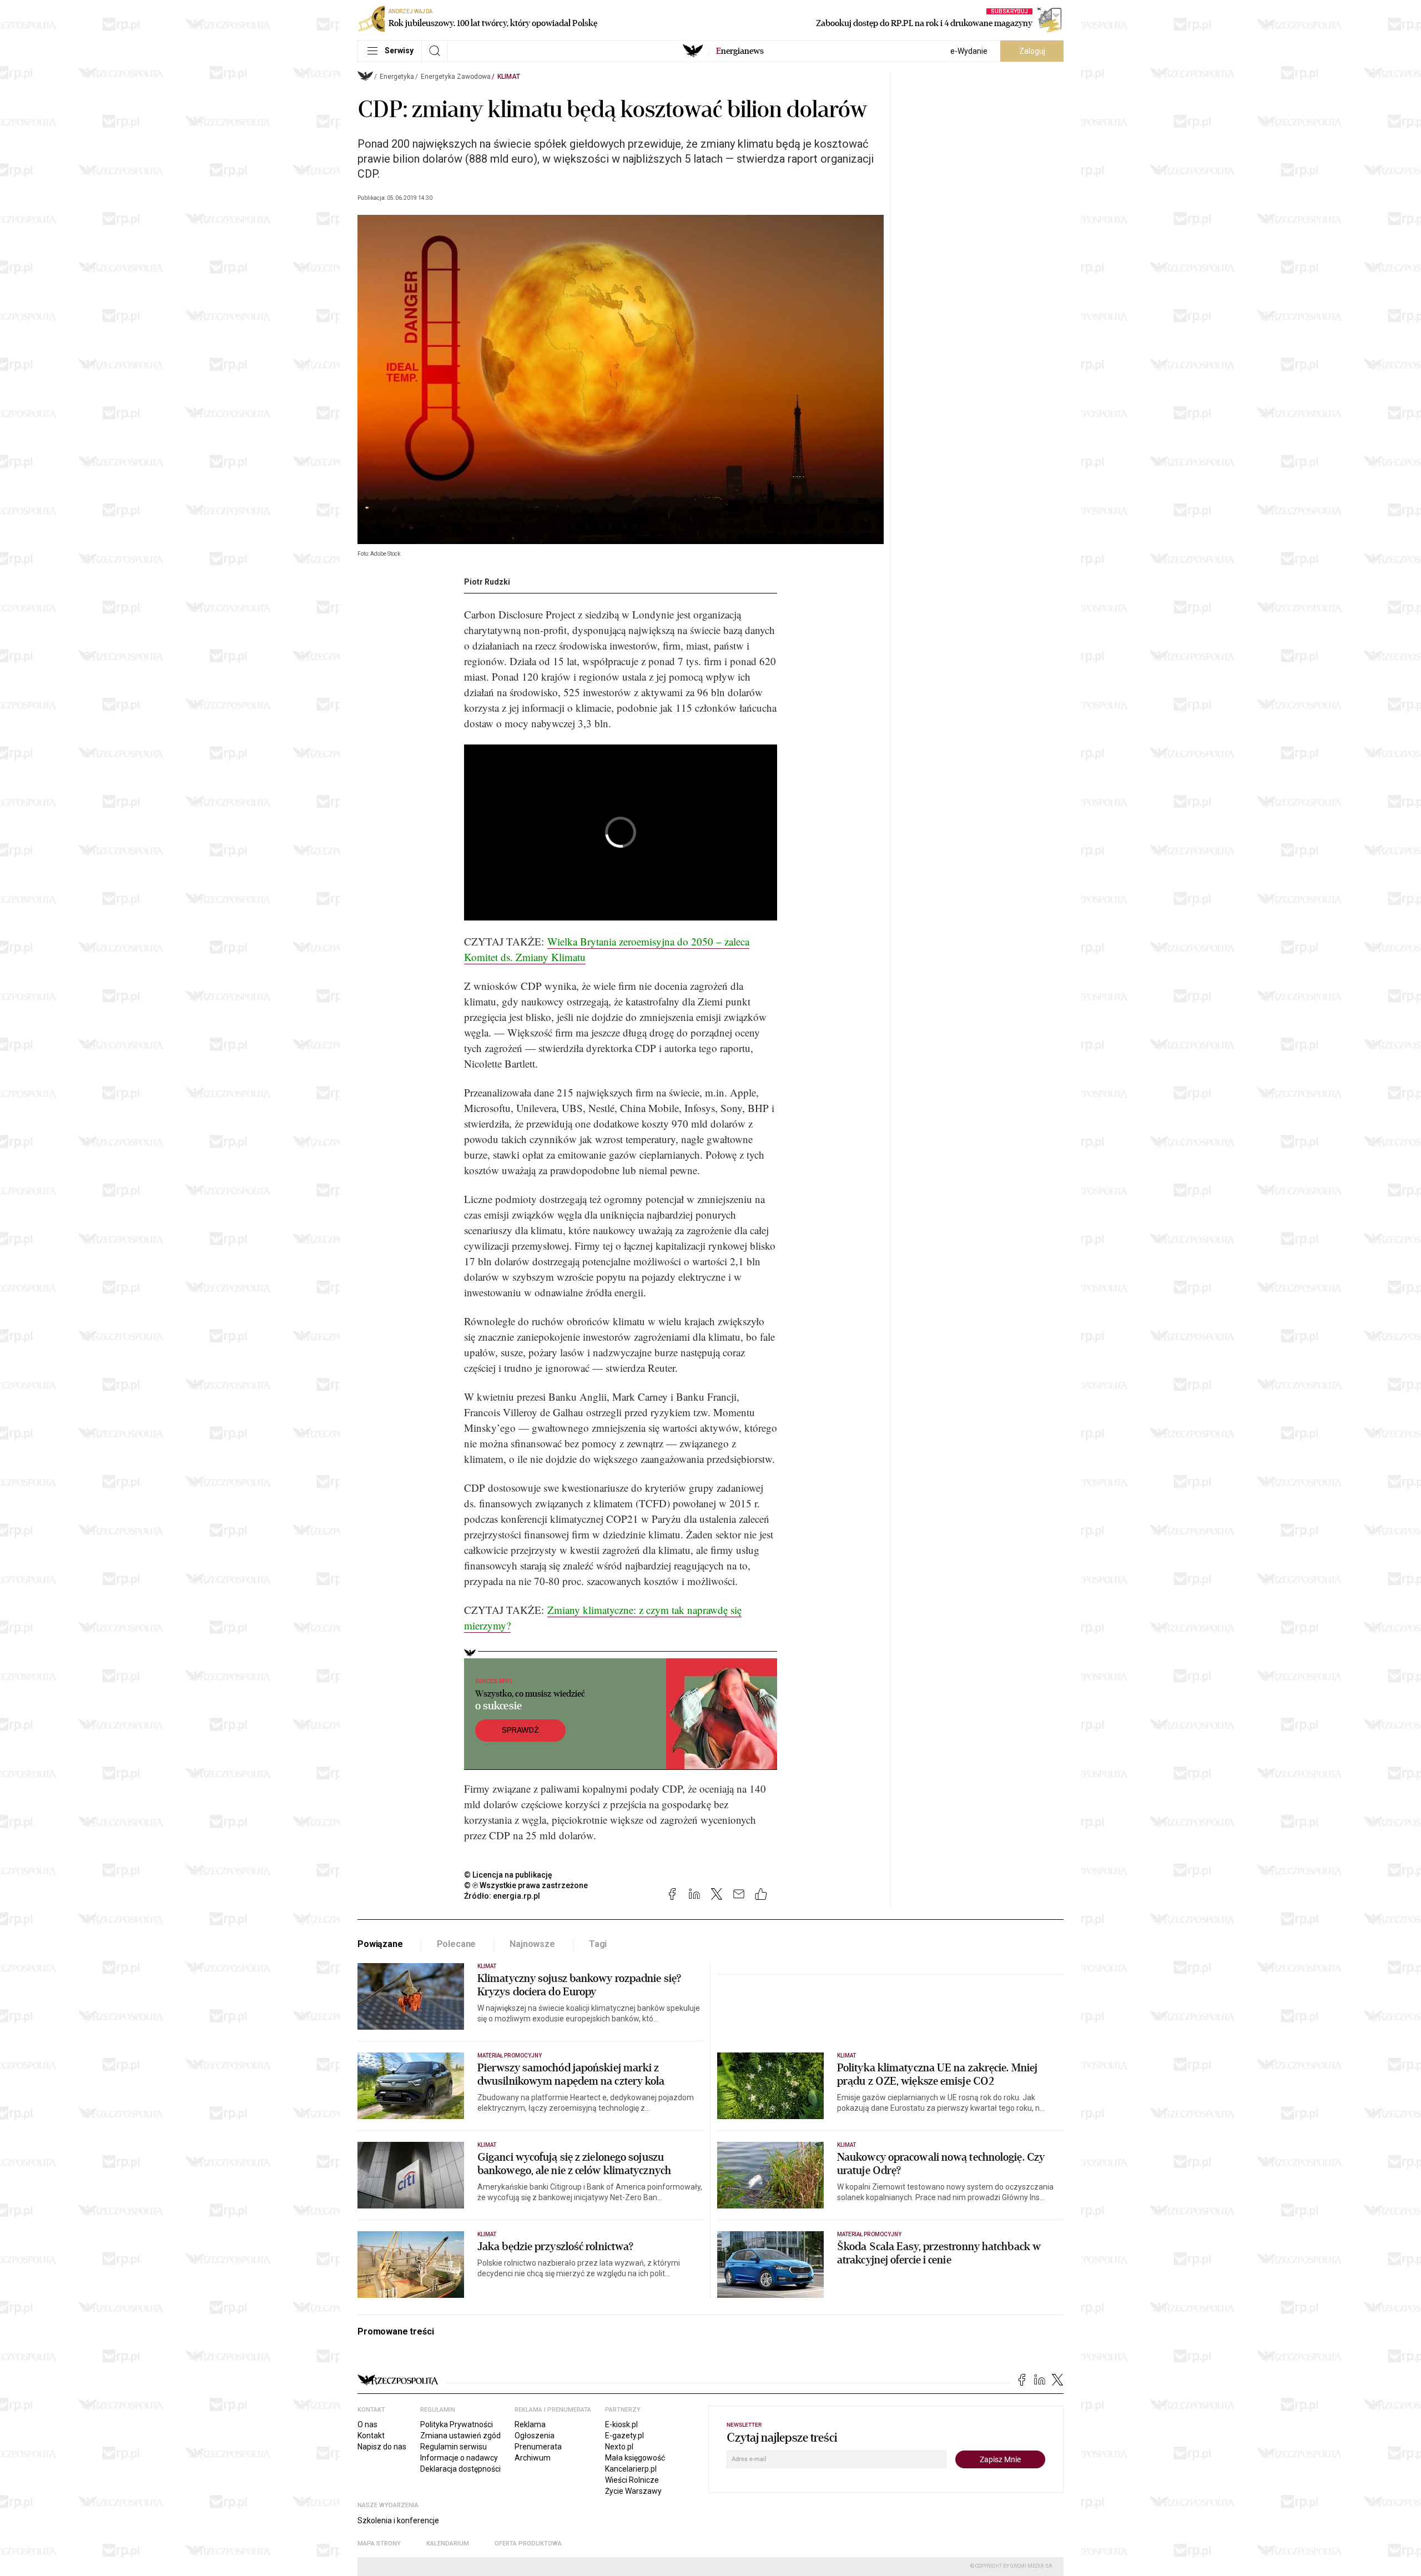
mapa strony (379, 2544)
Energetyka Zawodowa (456, 77)
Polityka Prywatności (457, 2424)
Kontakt (371, 2436)
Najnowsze (532, 1944)
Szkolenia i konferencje (398, 2520)
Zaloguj (1032, 51)
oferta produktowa (528, 2544)
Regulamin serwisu (453, 2447)
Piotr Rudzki (487, 582)
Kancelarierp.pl (631, 2469)
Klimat (509, 77)
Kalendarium (448, 2544)
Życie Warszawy (633, 2491)
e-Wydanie (969, 51)
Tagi (598, 1944)
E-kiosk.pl (621, 2424)
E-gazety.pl (624, 2436)
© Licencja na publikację (508, 1875)
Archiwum (533, 2458)
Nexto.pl (619, 2447)
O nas (367, 2424)
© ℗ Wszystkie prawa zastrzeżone (526, 1885)
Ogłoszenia (535, 2436)
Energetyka (397, 77)
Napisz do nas (382, 2447)
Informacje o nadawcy (459, 2458)
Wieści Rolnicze (632, 2480)
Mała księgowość (635, 2458)
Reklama (530, 2424)
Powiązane (380, 1944)
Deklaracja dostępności (460, 2469)
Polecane (457, 1944)
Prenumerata (538, 2447)
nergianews (740, 51)
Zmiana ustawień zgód (460, 2436)
